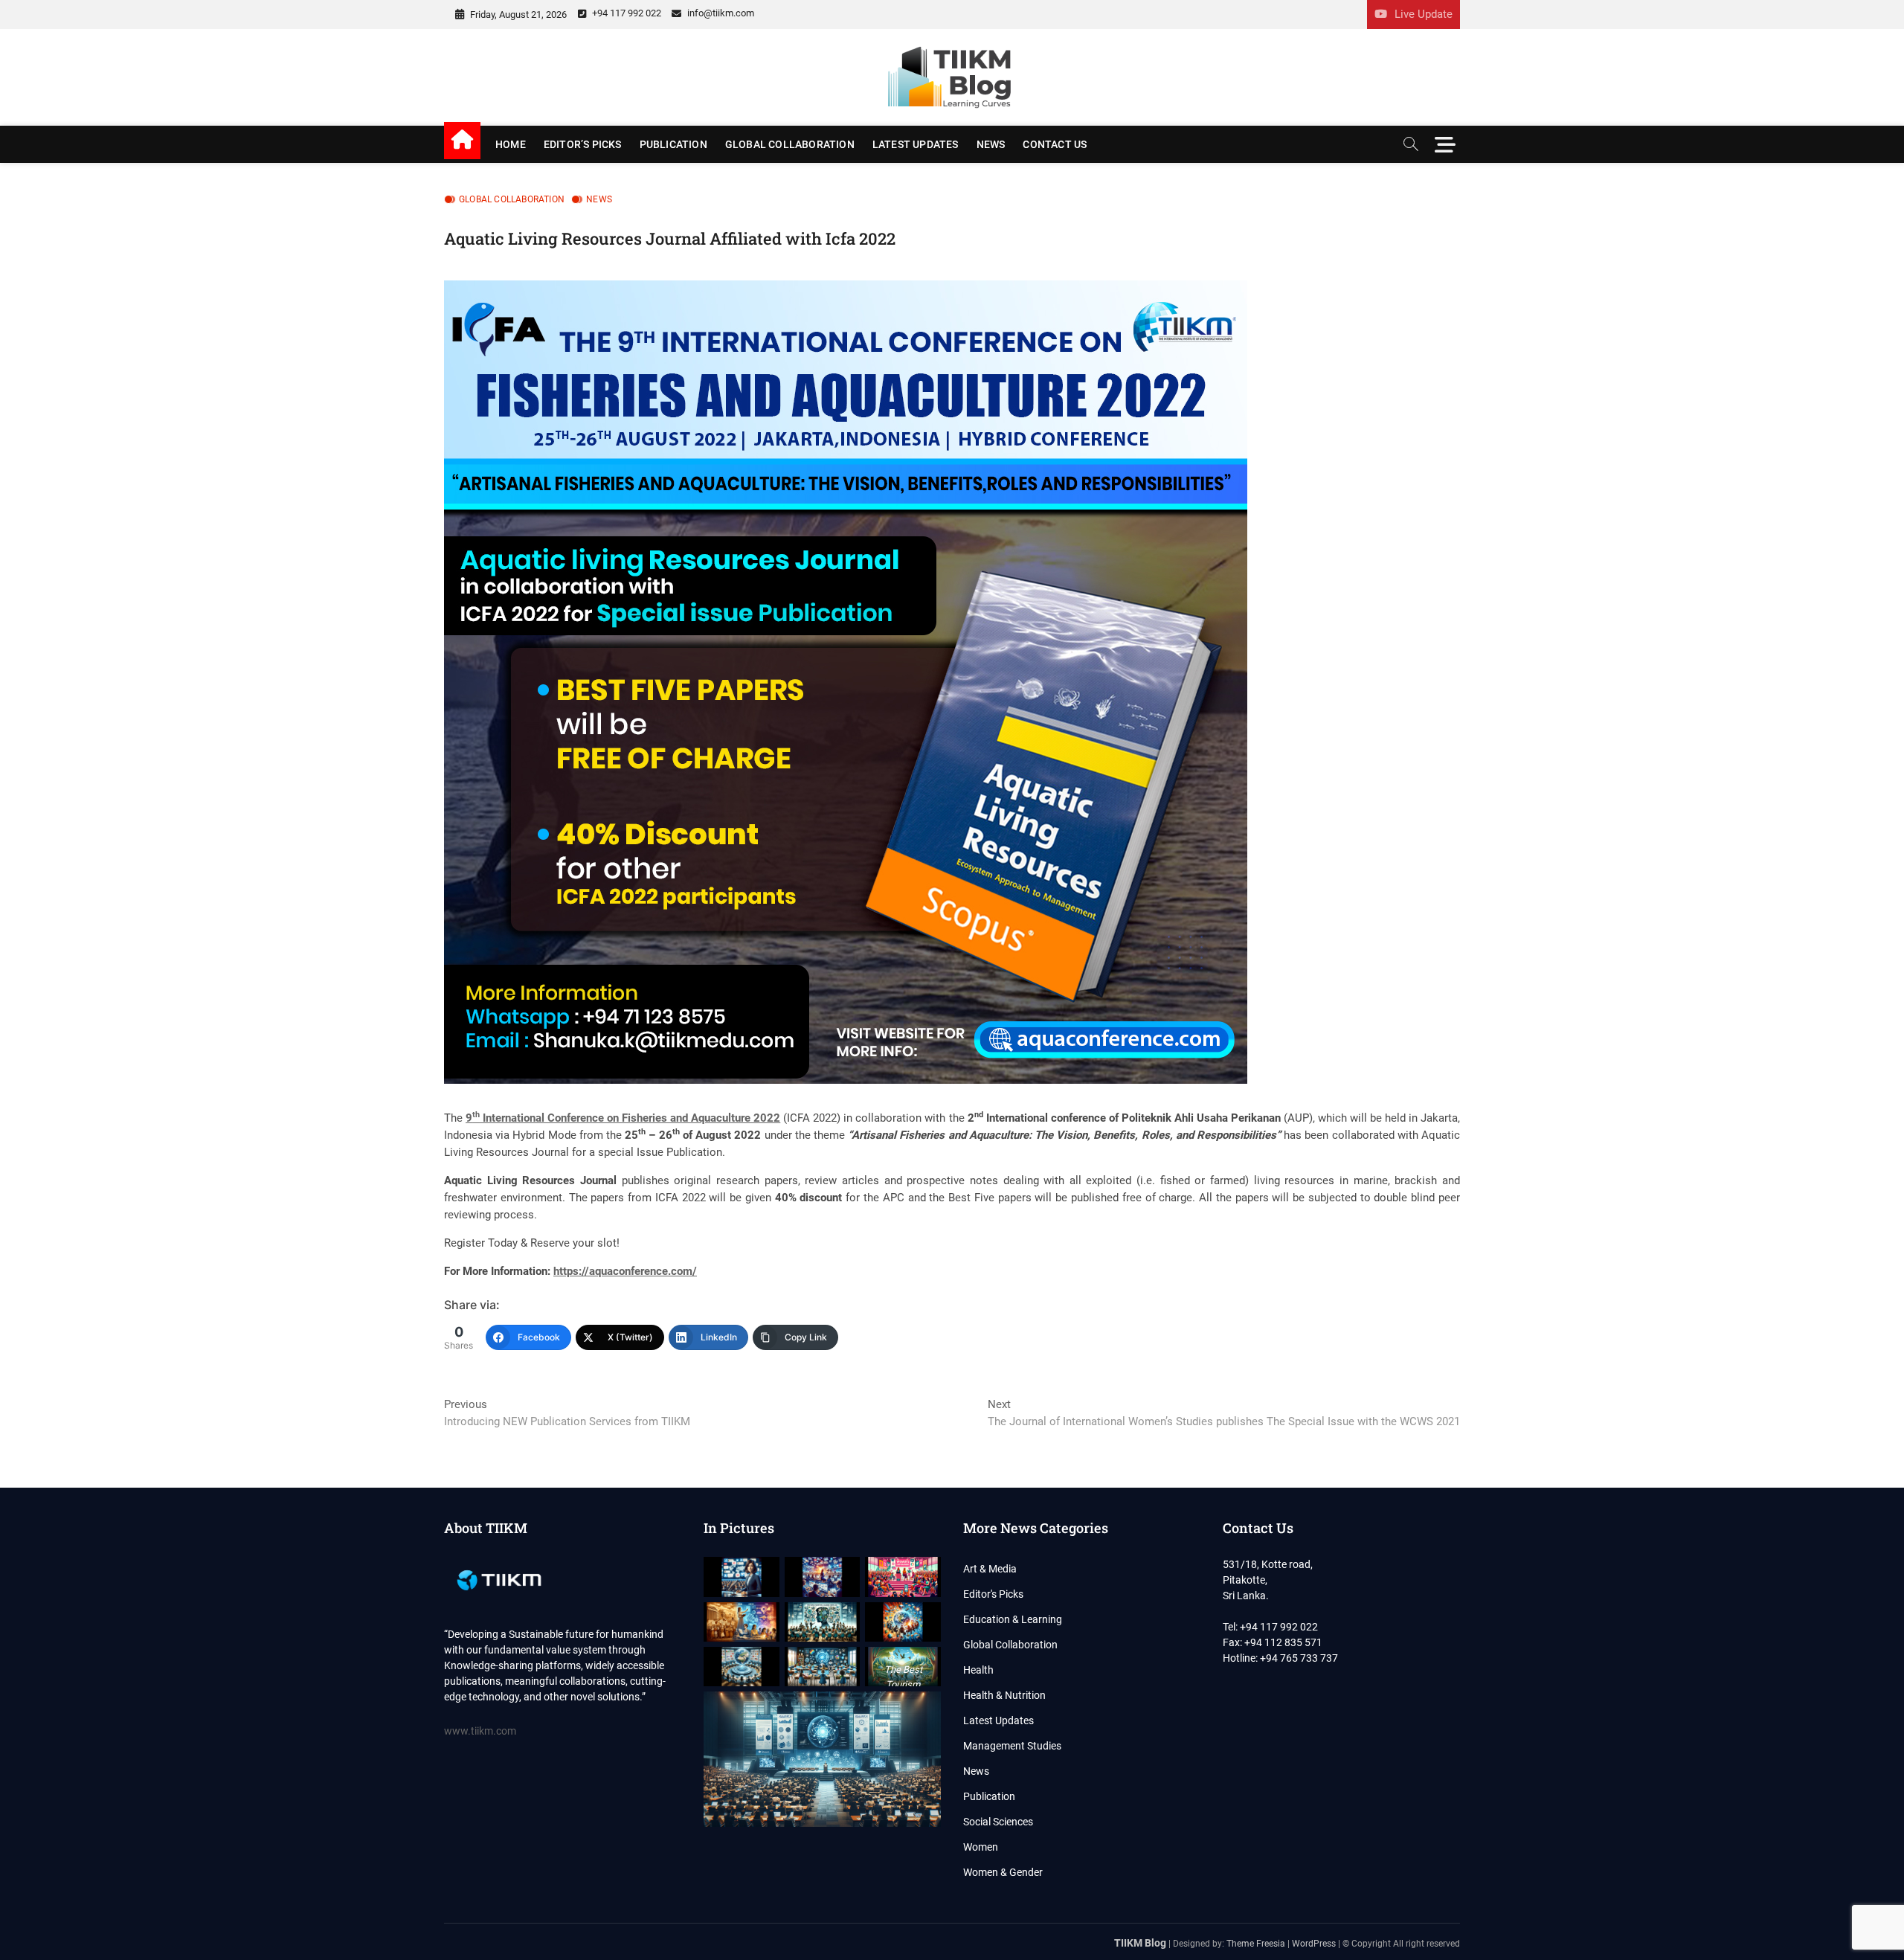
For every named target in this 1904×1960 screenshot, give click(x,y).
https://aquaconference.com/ (625, 1271)
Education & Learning (1013, 1619)
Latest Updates (916, 144)
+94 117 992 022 (625, 13)
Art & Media (990, 1569)
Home (511, 144)
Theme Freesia (1256, 1944)
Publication (673, 144)
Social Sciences (998, 1822)
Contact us (1055, 144)
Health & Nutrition (1004, 1695)
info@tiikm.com (720, 13)
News (991, 144)
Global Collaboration (790, 144)
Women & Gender (1003, 1872)
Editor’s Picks (583, 144)
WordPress (1314, 1944)
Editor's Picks (993, 1594)
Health (978, 1670)
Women (981, 1847)
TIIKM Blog (1140, 1943)
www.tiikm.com (480, 1731)
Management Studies (1012, 1746)
